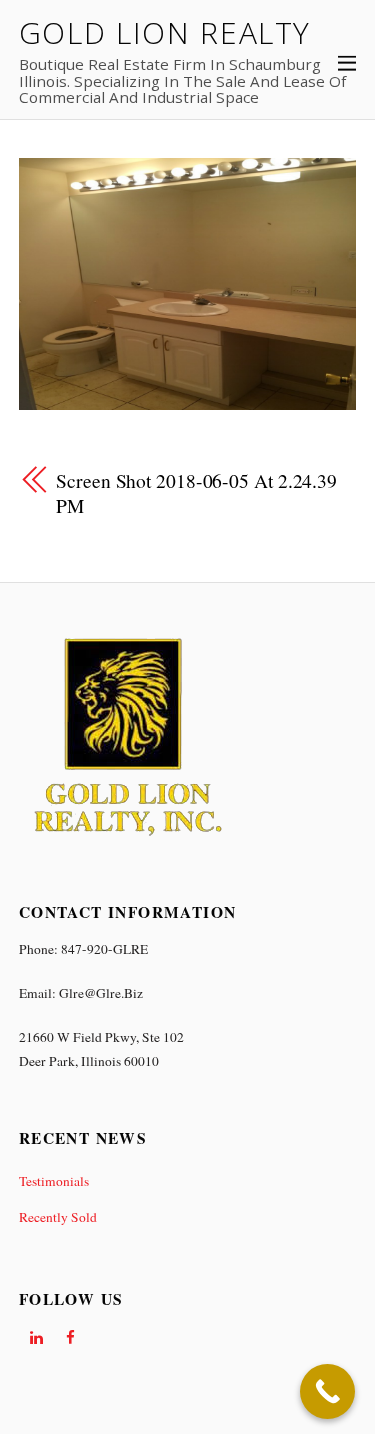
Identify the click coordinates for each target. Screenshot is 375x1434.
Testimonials (54, 1181)
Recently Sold (58, 1217)
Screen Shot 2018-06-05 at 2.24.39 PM (196, 493)
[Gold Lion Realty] (127, 840)
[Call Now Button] (327, 1391)
